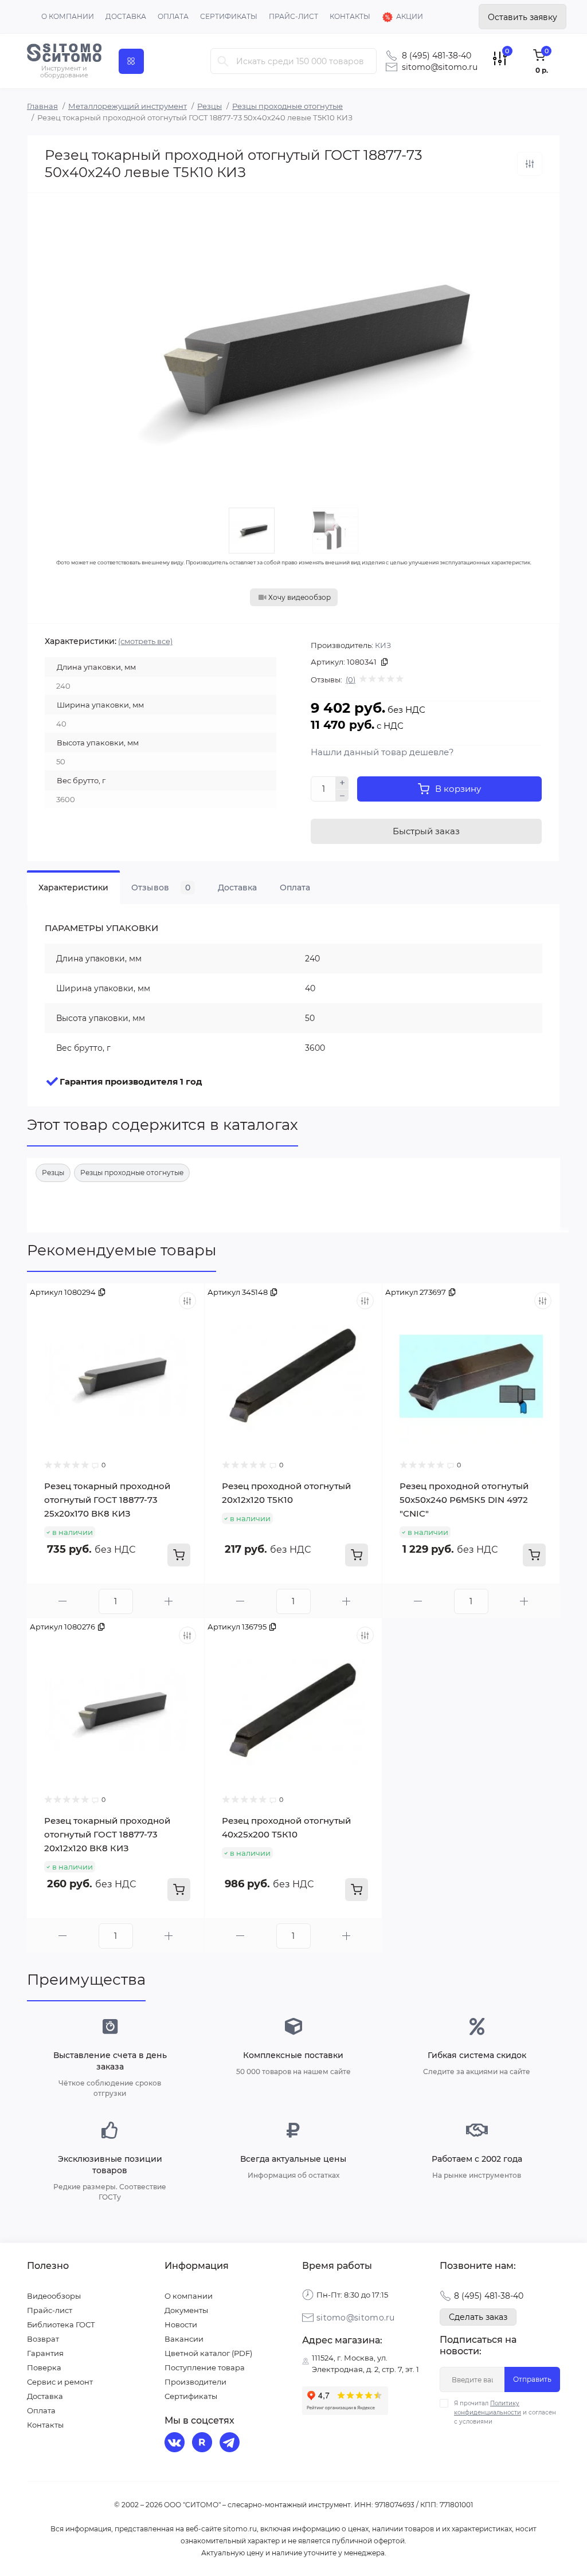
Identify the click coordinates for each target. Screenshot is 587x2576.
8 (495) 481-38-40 (437, 56)
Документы (186, 2310)
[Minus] (342, 796)
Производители (195, 2382)
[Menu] (131, 61)
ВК (176, 2444)
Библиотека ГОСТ (61, 2324)
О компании (68, 16)
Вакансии (184, 2339)
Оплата (173, 16)
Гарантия (45, 2353)
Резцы (210, 106)
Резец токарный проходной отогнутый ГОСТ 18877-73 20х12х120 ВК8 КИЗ (107, 1834)
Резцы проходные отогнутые (287, 106)
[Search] (223, 61)
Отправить (532, 2379)
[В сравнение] (530, 164)
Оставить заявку (523, 17)
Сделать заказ (478, 2317)
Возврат (43, 2339)
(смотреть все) (145, 641)
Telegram (231, 2444)
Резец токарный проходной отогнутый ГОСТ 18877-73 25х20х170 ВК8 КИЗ (107, 1500)
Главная (42, 106)
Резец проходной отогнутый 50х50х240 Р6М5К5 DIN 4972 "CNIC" (464, 1500)
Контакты (350, 16)
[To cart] (179, 1555)
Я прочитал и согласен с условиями (505, 2412)
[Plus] (342, 783)
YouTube (204, 2444)
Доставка (126, 16)
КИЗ (383, 645)
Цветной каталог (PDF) (208, 2353)
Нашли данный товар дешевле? (382, 752)
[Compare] (187, 1301)
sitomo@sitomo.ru (440, 67)
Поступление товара (205, 2367)
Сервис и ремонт (60, 2382)
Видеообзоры (54, 2296)
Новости (181, 2324)
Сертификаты (229, 16)
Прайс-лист (293, 16)
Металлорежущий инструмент (128, 106)
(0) (351, 680)
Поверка (44, 2367)
